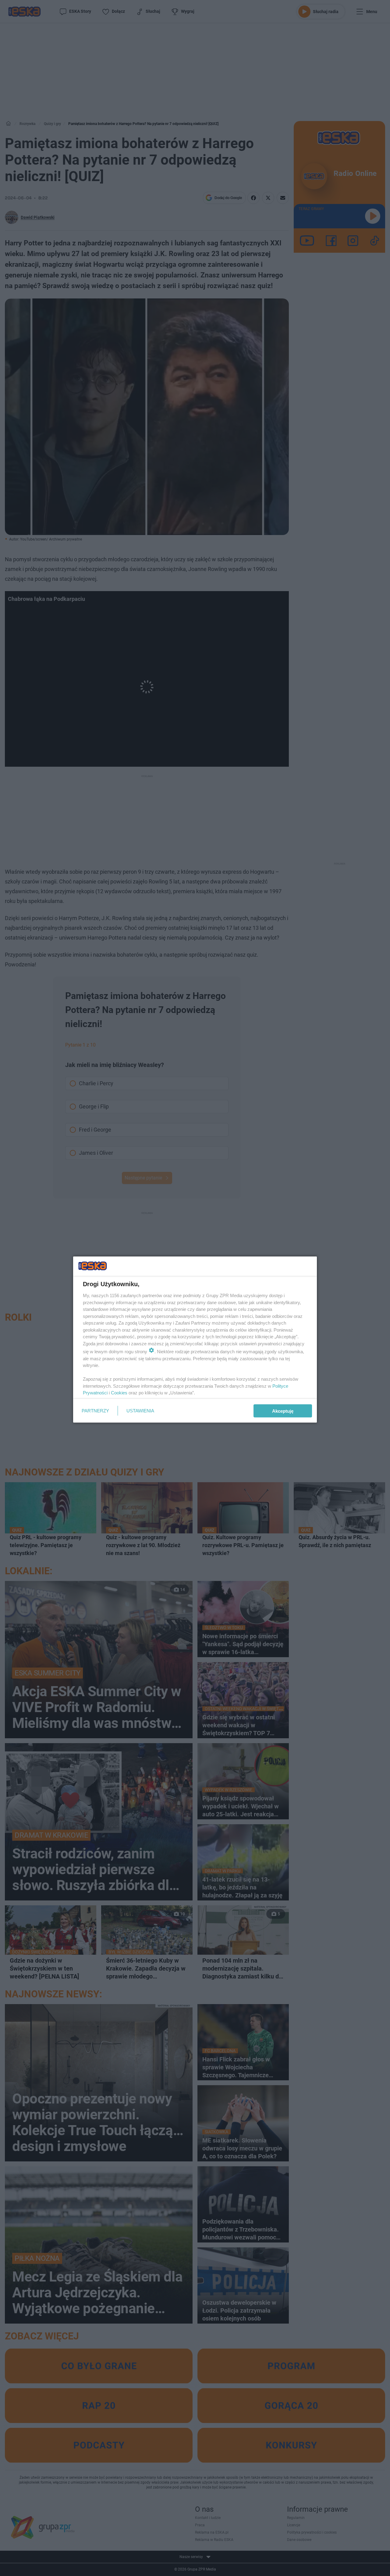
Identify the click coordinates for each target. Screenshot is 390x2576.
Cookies (119, 1393)
